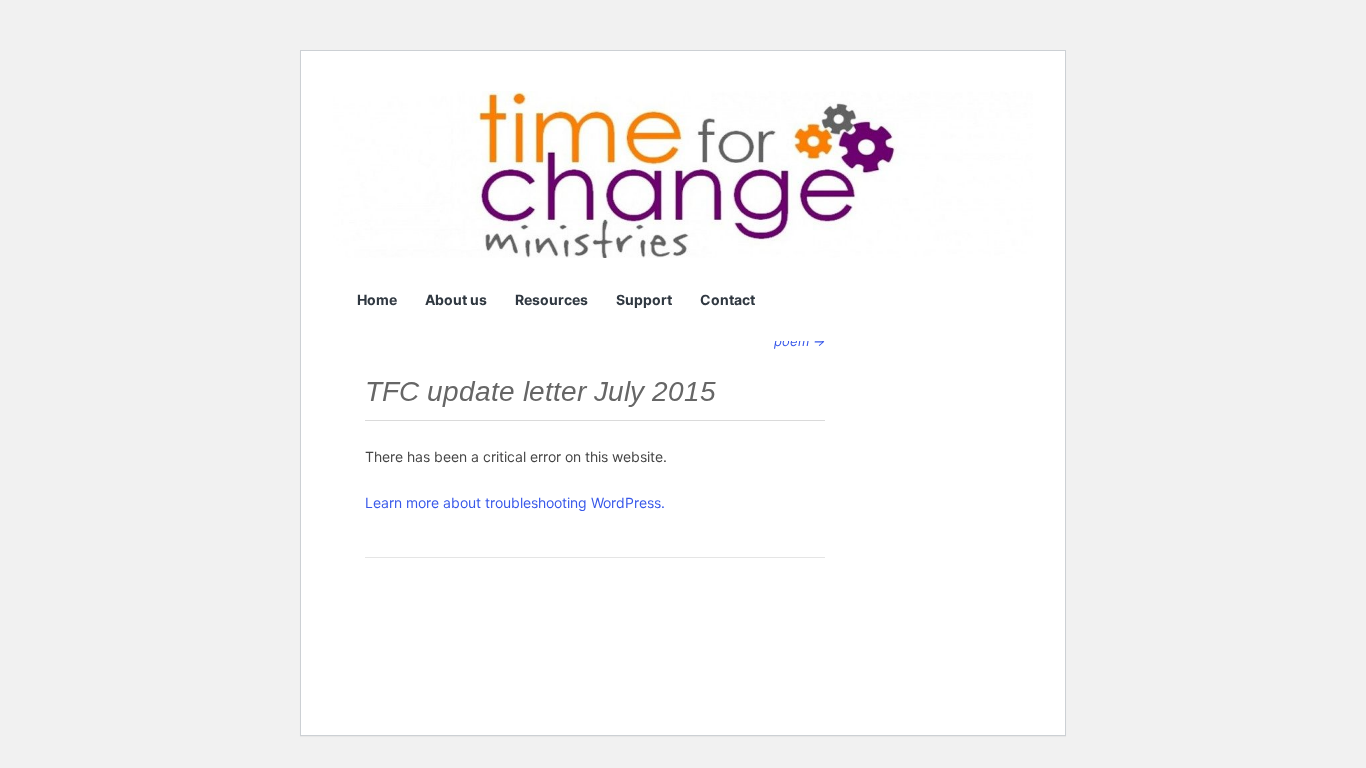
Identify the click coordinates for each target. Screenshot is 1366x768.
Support (644, 299)
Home (377, 299)
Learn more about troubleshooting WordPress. (515, 502)
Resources (551, 299)
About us (456, 299)
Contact (727, 299)
